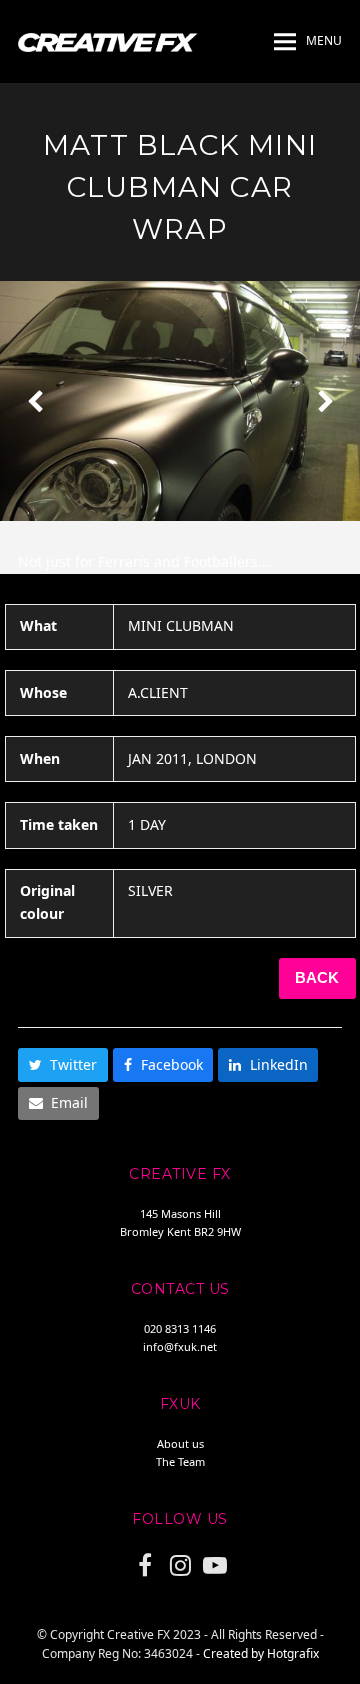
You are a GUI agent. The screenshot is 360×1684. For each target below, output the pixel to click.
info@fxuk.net (180, 1346)
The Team (180, 1461)
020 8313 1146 (180, 1328)
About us (180, 1443)
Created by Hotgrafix (261, 1653)
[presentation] (35, 401)
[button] (308, 42)
